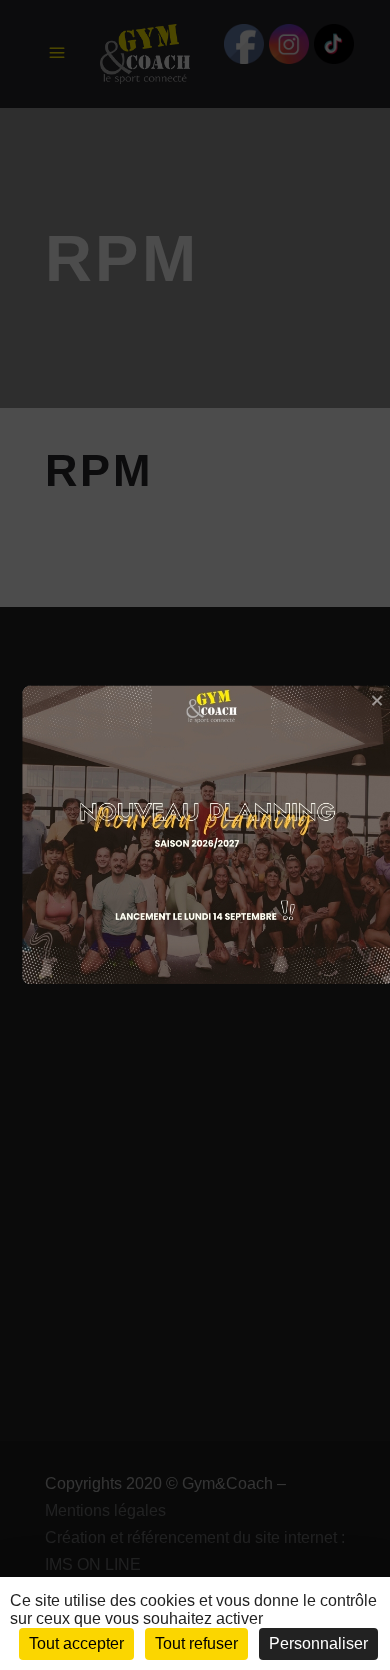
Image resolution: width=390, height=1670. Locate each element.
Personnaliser (318, 1643)
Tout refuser (196, 1643)
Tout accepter (76, 1643)
